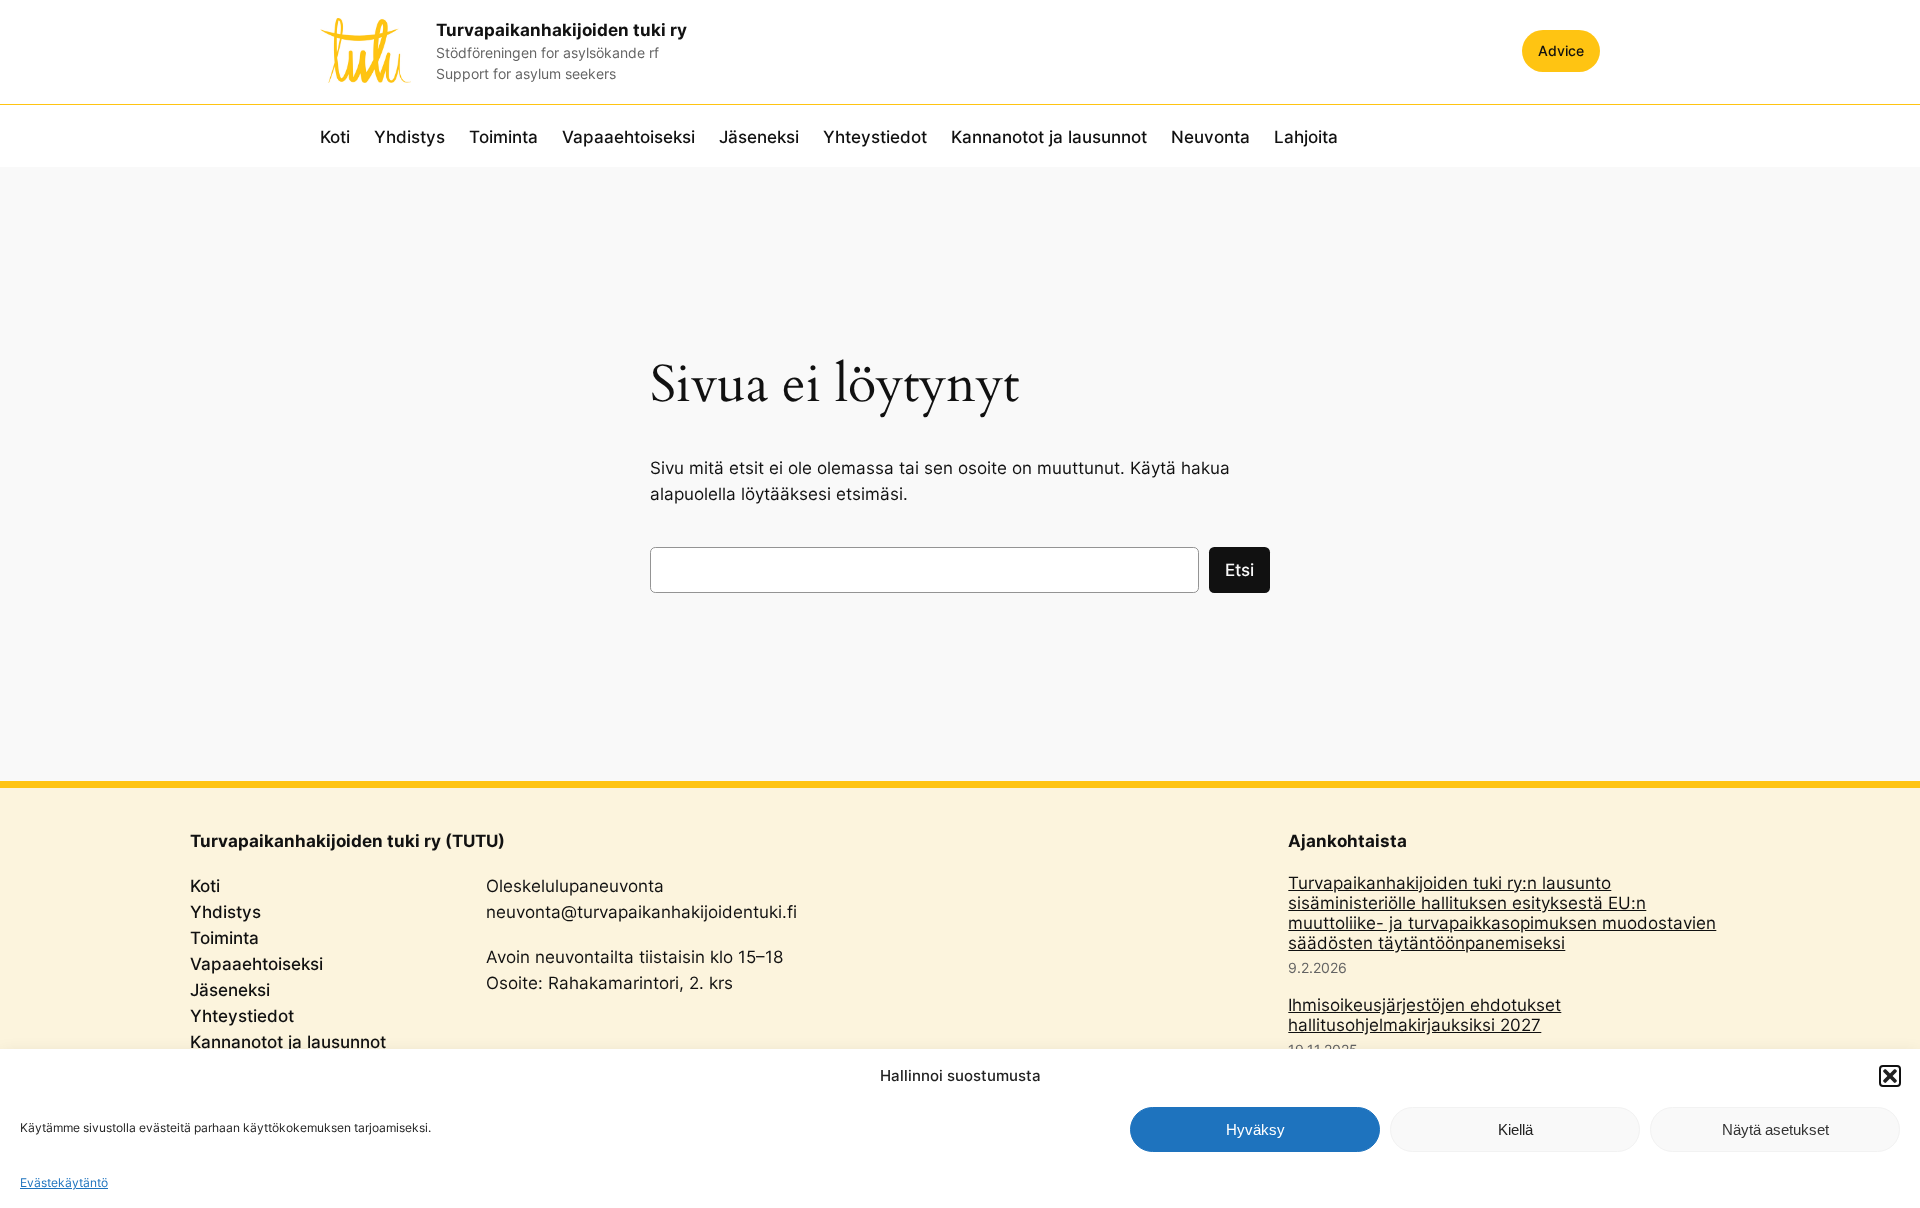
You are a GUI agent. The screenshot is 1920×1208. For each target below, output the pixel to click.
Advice (1561, 50)
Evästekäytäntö (64, 1182)
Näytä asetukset (1775, 1129)
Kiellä (1515, 1129)
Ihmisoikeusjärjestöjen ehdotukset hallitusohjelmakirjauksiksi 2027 (1424, 1015)
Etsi (1239, 570)
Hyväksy (1255, 1129)
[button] (1890, 1076)
